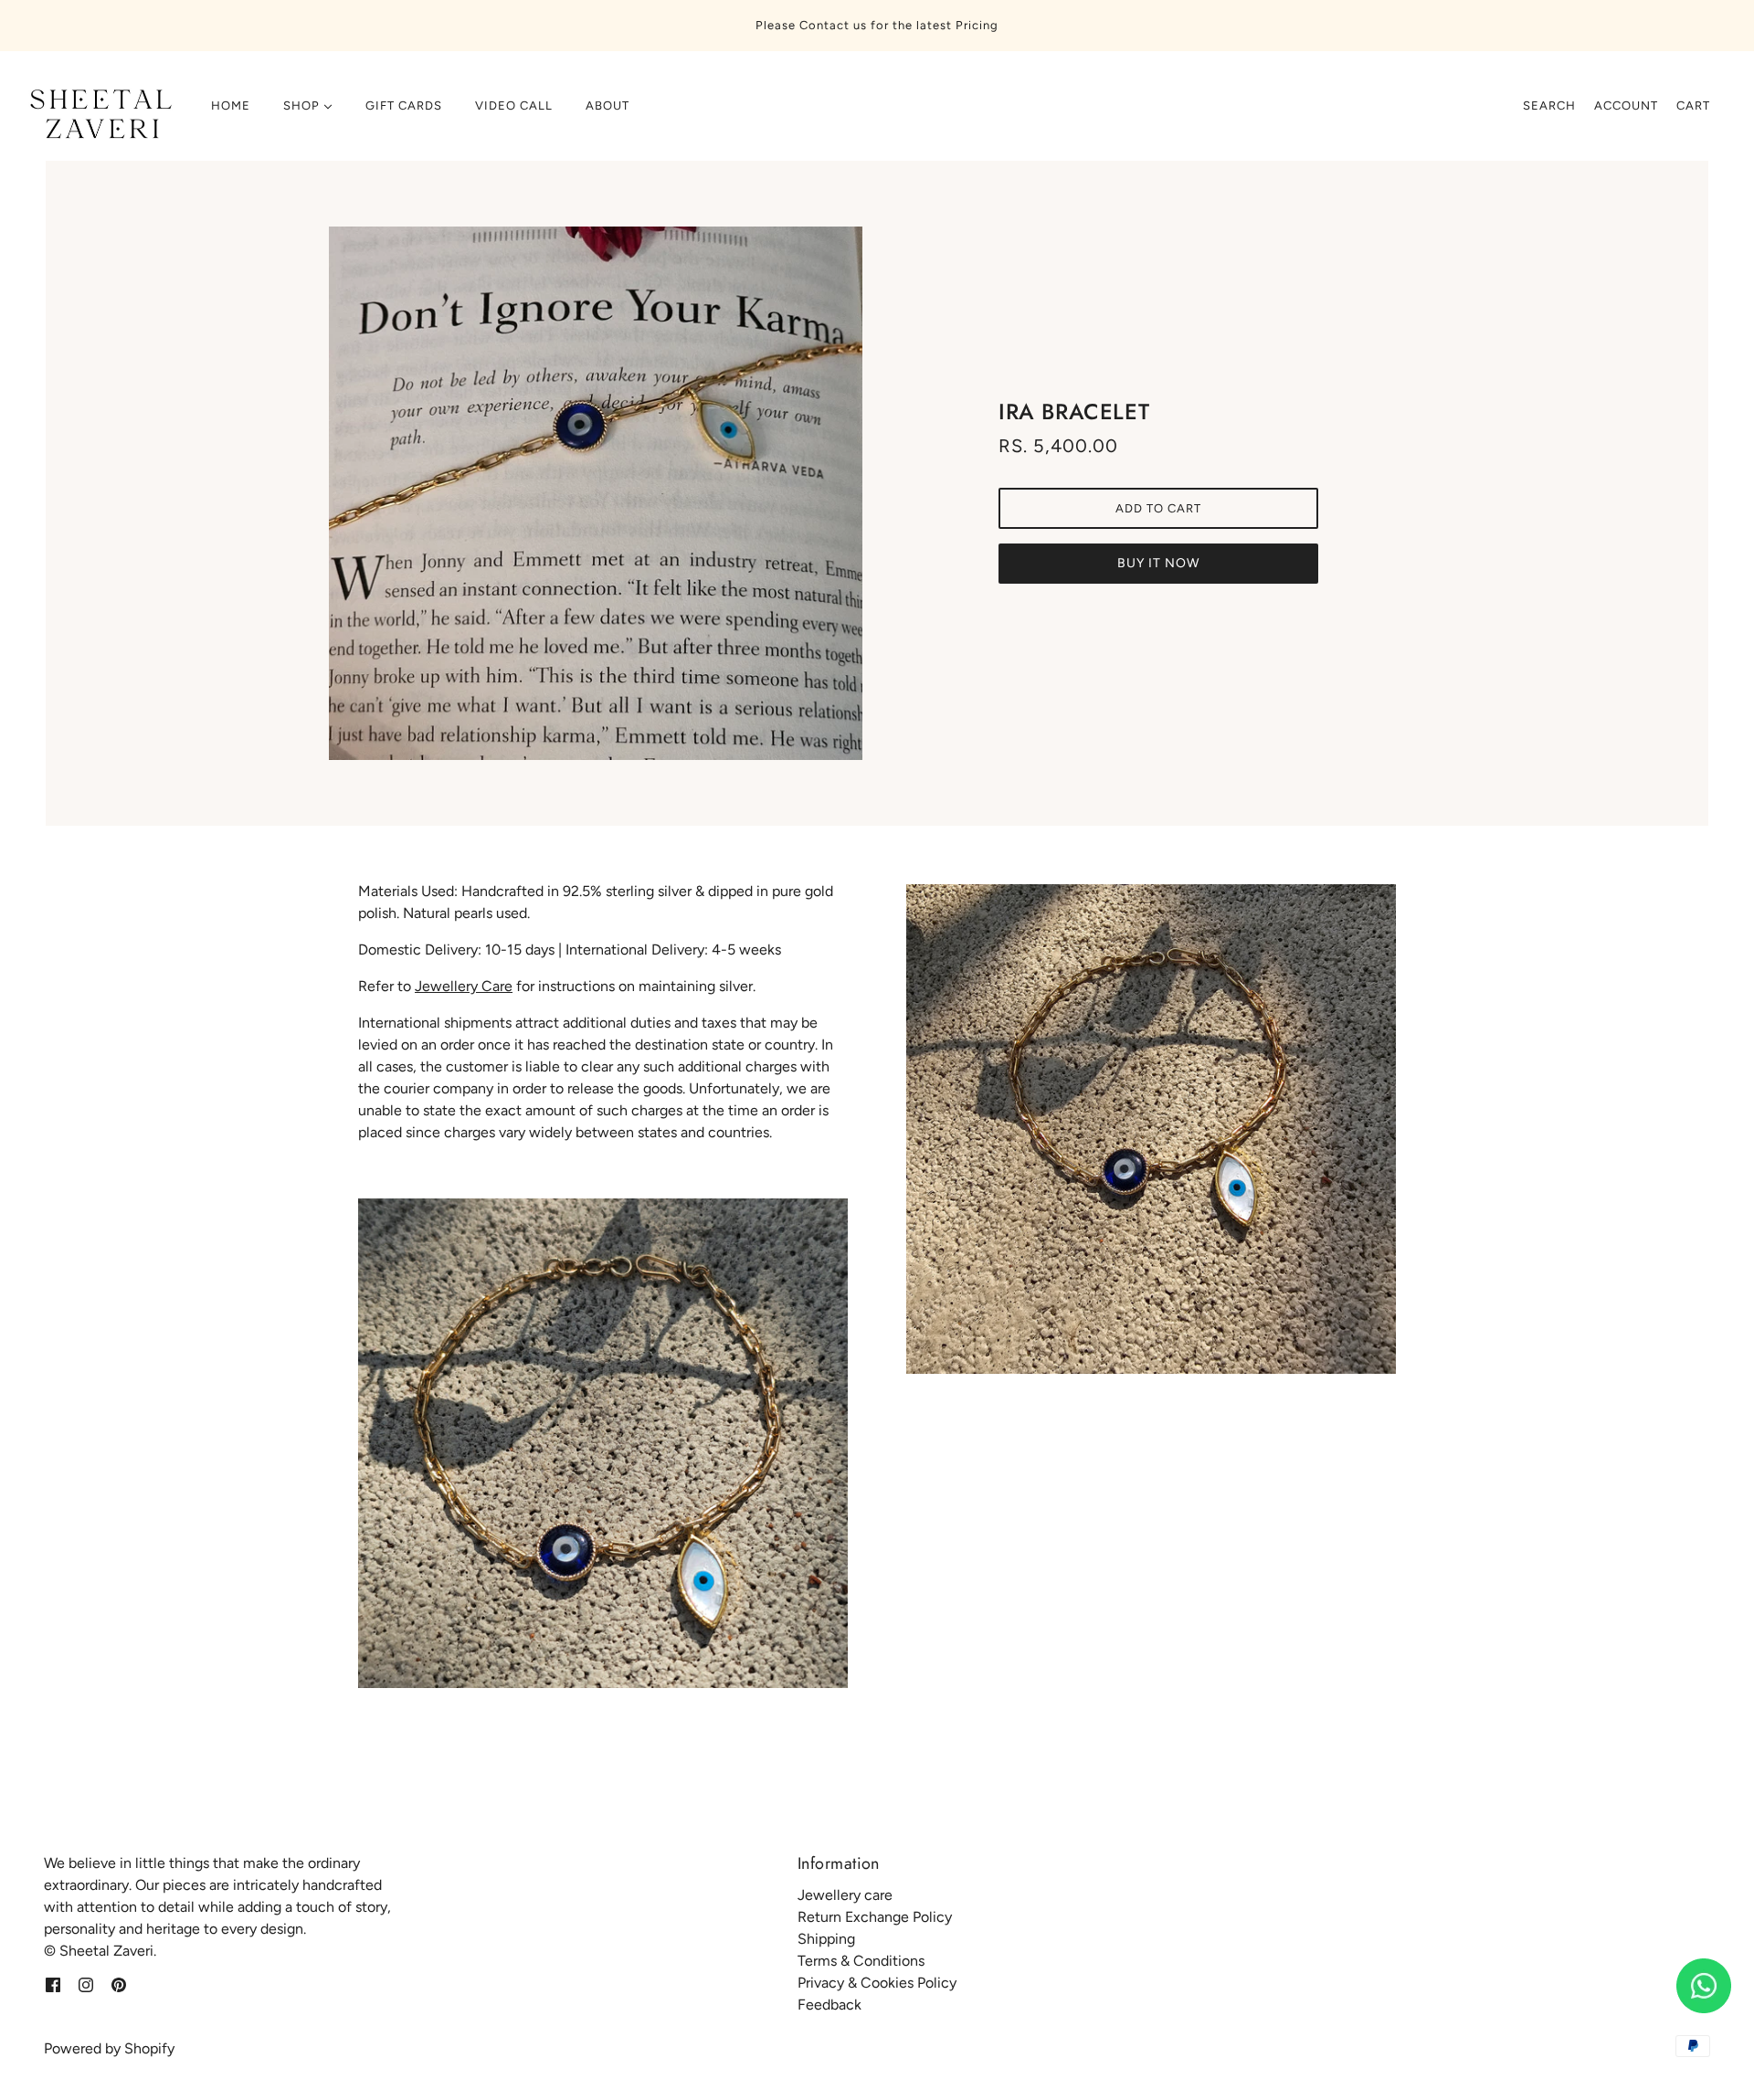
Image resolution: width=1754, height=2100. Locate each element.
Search (1549, 106)
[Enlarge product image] (596, 493)
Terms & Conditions (861, 1961)
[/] (98, 115)
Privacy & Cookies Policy (877, 1983)
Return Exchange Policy (875, 1917)
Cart (1693, 106)
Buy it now (1158, 563)
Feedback (829, 2005)
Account (1626, 106)
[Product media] (603, 1443)
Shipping (826, 1939)
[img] (53, 1984)
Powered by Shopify (109, 2048)
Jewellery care (845, 1895)
